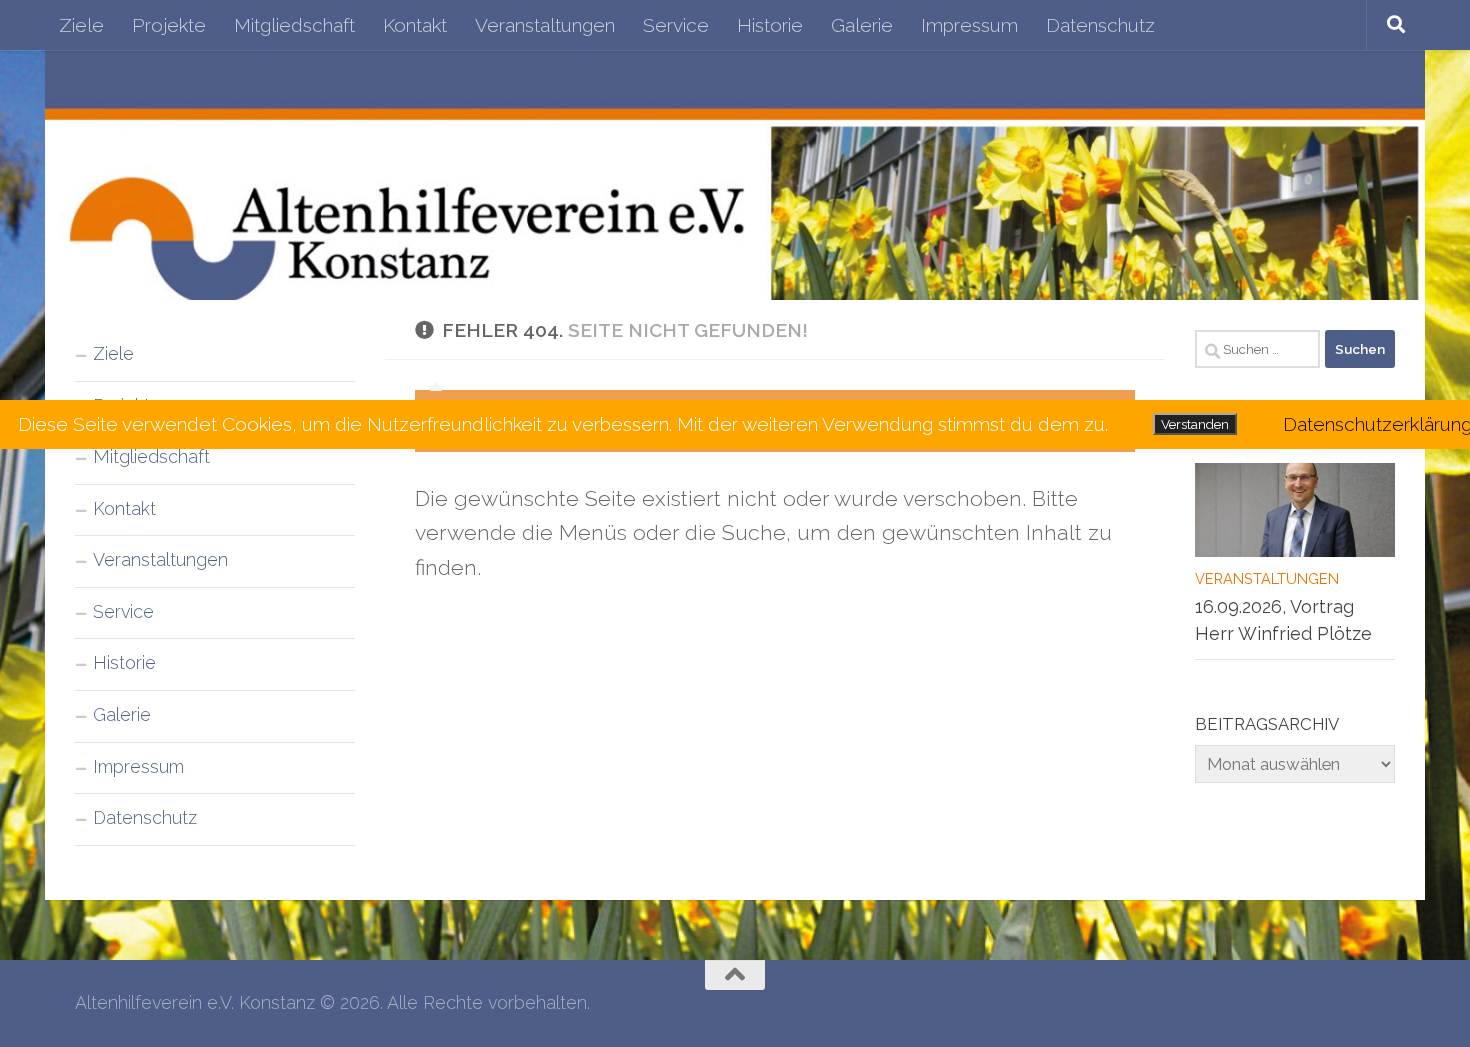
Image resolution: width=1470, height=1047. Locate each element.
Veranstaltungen (545, 25)
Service (676, 25)
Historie (770, 25)
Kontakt (415, 25)
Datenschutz (1100, 25)
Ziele (81, 25)
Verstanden (1195, 424)
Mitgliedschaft (294, 25)
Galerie (862, 25)
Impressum (969, 25)
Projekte (169, 25)
